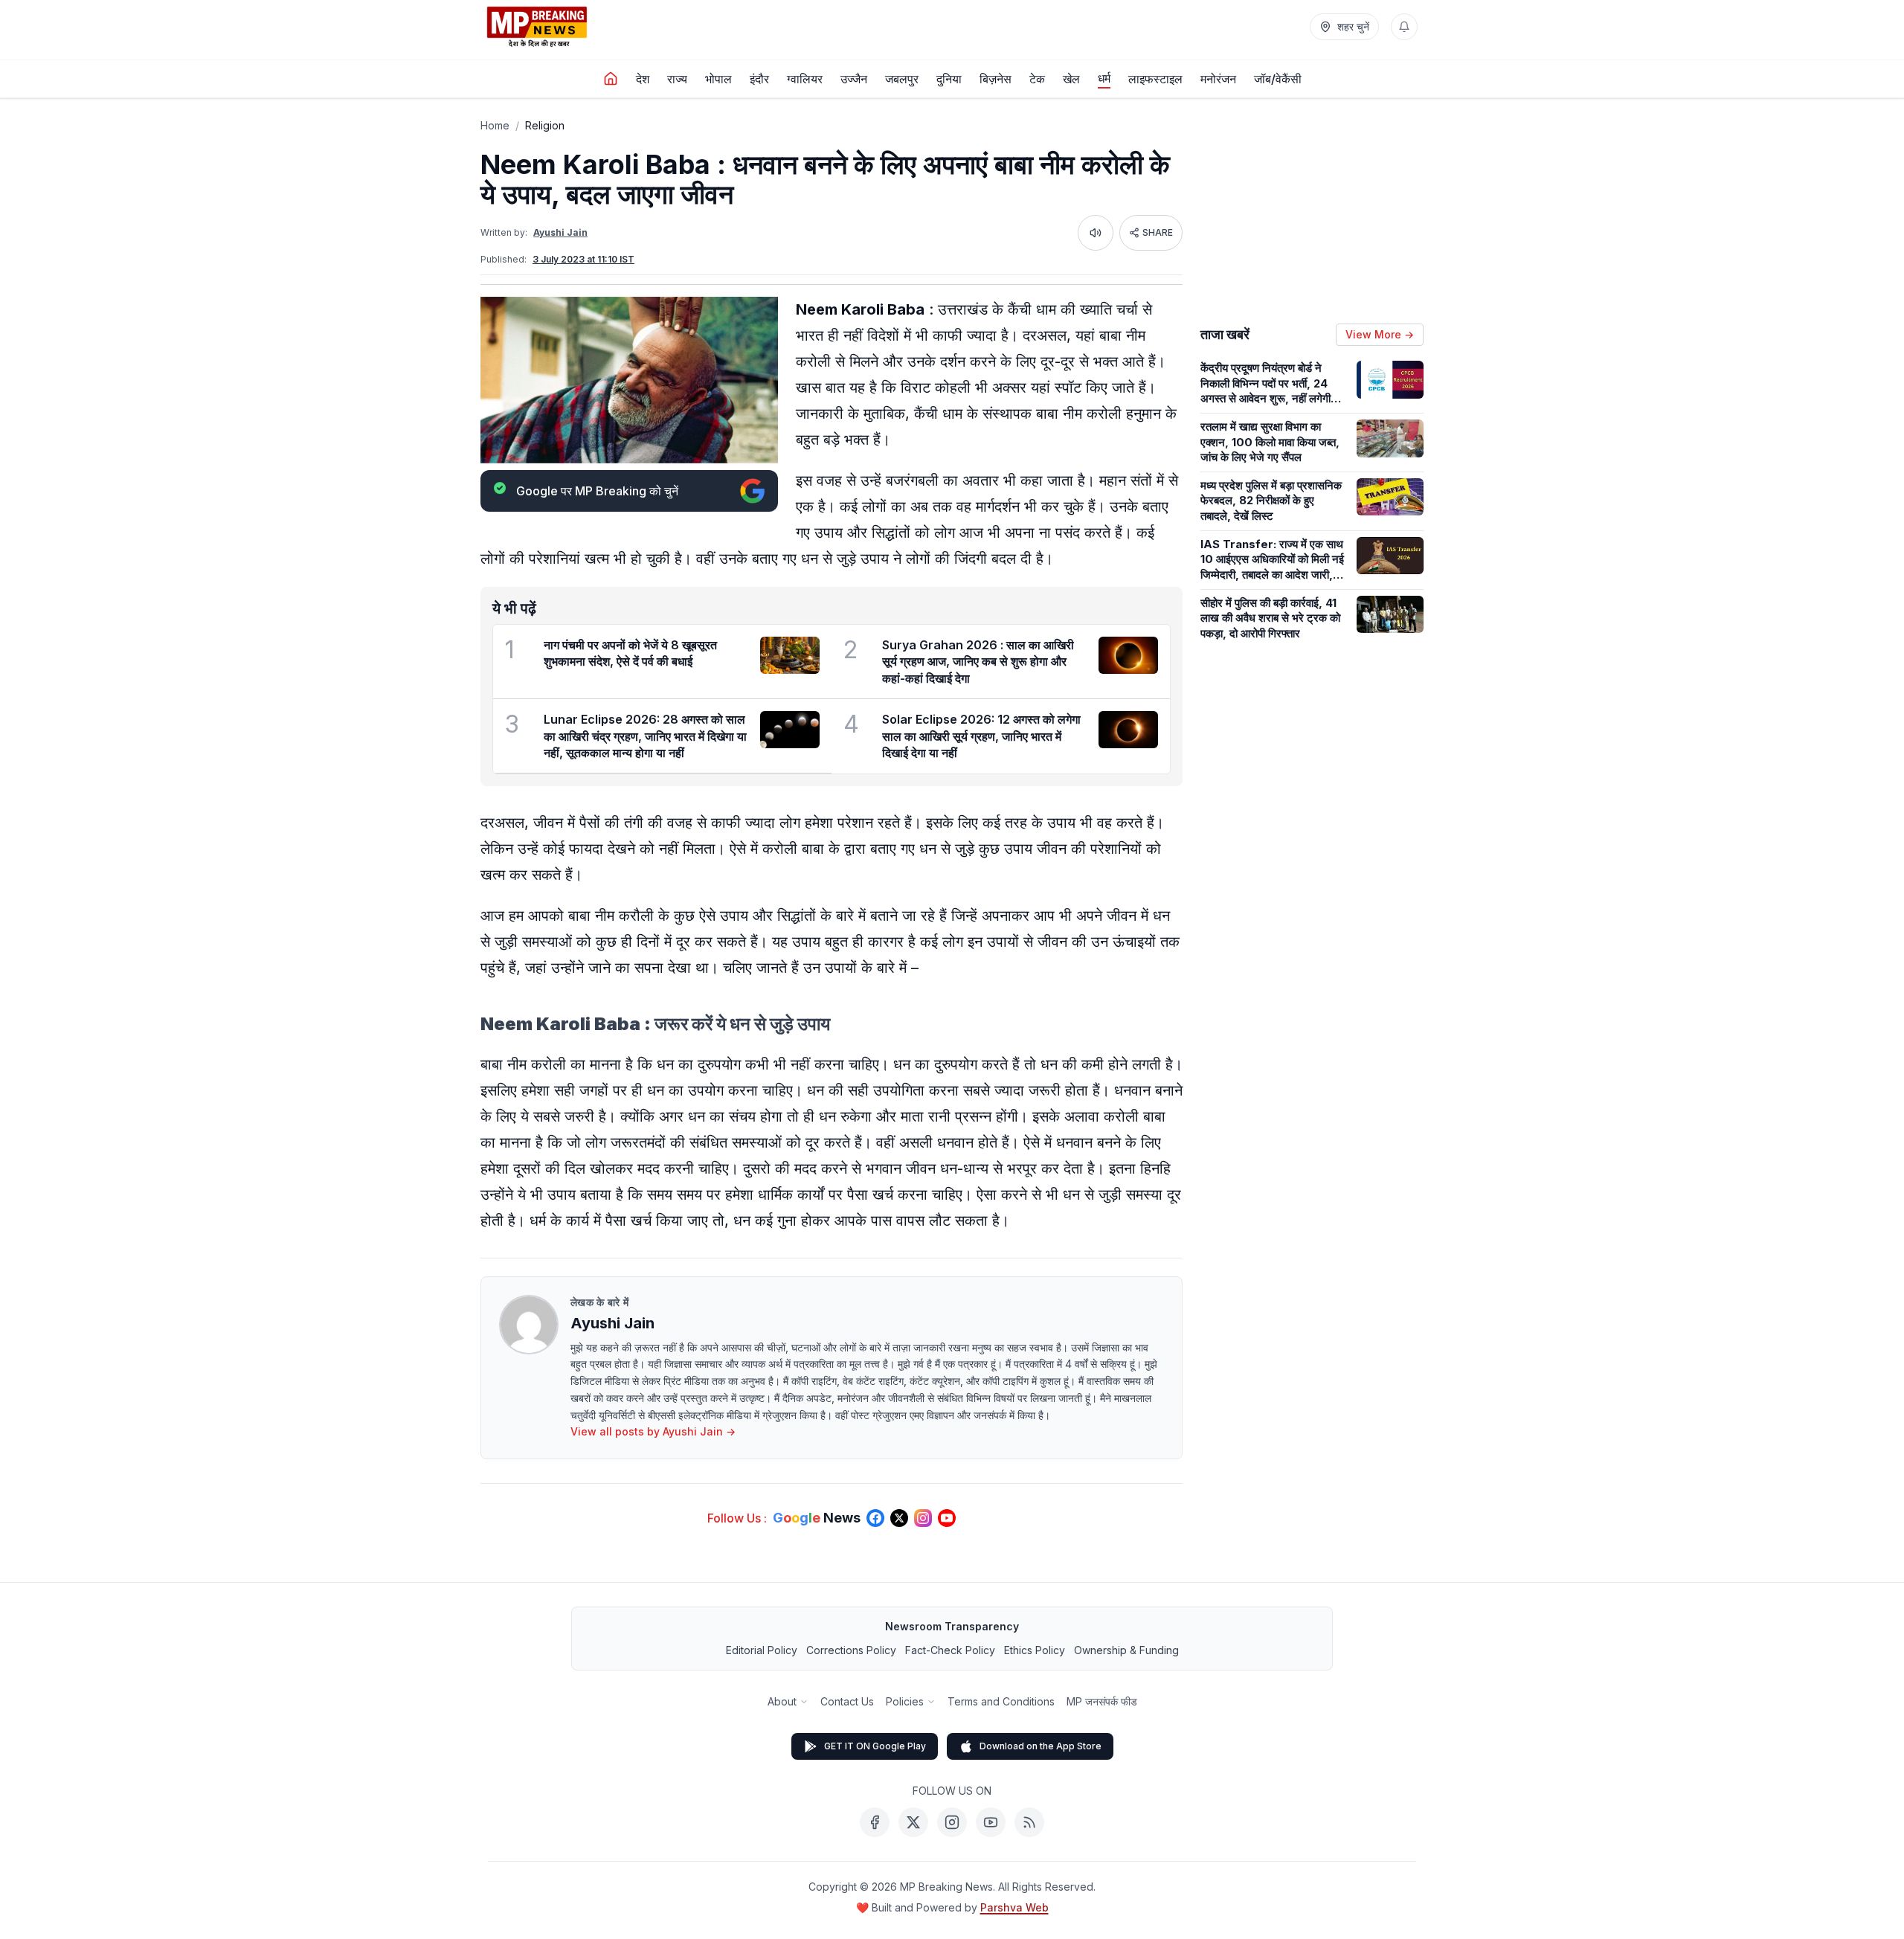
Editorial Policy (762, 1650)
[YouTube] (991, 1822)
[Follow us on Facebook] (875, 1518)
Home (495, 125)
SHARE (1158, 232)
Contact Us (847, 1701)
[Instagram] (952, 1822)
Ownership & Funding (1126, 1650)
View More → (1380, 334)
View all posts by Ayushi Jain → (653, 1431)
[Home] (611, 79)
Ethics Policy (1035, 1650)
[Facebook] (875, 1822)
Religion (545, 125)
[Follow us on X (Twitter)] (899, 1518)
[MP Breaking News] (537, 27)
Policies (905, 1701)
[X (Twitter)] (913, 1822)
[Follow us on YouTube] (947, 1518)
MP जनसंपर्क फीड (1102, 1701)
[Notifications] (1404, 27)
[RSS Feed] (1029, 1822)
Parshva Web (1014, 1907)
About (782, 1701)
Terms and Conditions (1001, 1701)
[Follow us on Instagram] (923, 1518)
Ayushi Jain (560, 232)
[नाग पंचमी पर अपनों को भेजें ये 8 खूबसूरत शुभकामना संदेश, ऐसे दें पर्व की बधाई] (790, 655)
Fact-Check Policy (950, 1650)
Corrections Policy (851, 1650)
